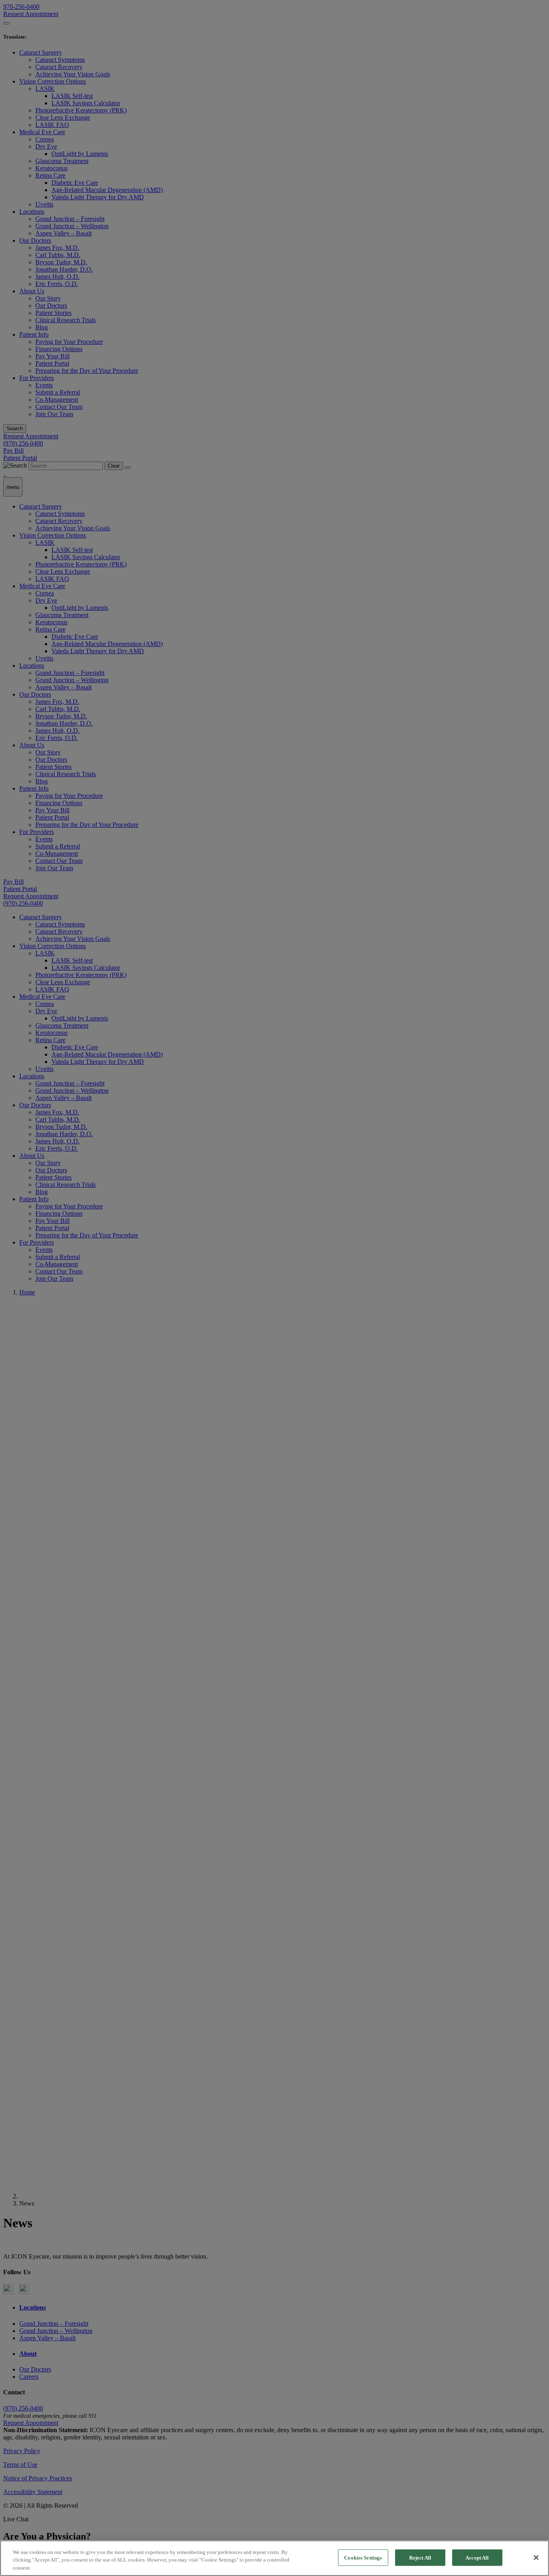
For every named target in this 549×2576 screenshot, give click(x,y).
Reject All (420, 2557)
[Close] (536, 2558)
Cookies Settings (363, 2557)
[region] (274, 2558)
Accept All (477, 2557)
